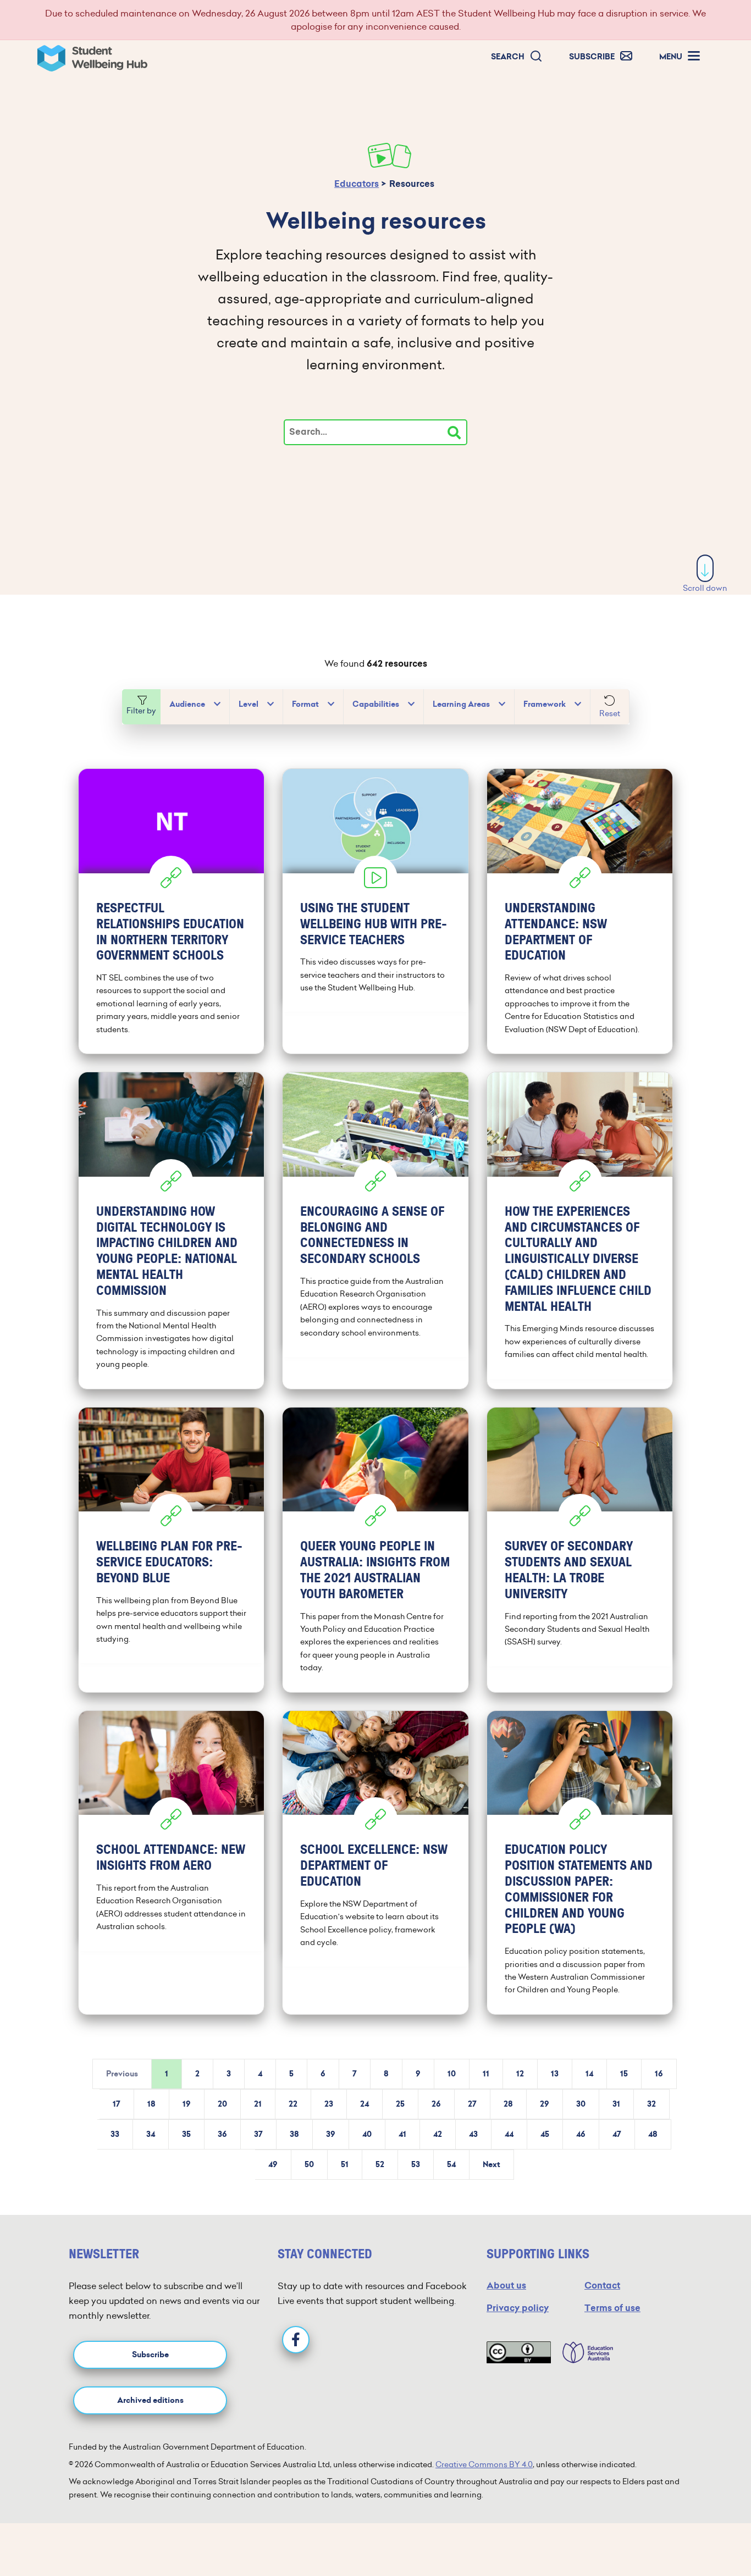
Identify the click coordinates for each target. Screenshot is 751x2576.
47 (617, 2134)
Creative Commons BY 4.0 (484, 2464)
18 (151, 2104)
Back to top (706, 2534)
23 (329, 2104)
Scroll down (705, 588)
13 (555, 2074)
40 (367, 2134)
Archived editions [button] (150, 2400)
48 (653, 2134)
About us (506, 2286)
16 (659, 2074)
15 (624, 2074)
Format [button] (305, 704)
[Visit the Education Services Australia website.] (582, 2352)
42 (438, 2134)
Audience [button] (187, 704)
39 (331, 2134)
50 (309, 2165)
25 (400, 2104)
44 (509, 2134)
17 (117, 2104)
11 (486, 2074)
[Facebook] (296, 2340)
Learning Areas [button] (461, 704)
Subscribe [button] (150, 2355)
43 (473, 2134)
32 (651, 2104)
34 (151, 2134)
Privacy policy (518, 2308)
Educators (357, 184)
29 (545, 2104)
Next (492, 2165)
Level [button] (249, 704)
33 (115, 2134)
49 (273, 2165)
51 (345, 2165)
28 (508, 2104)
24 (365, 2104)
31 (616, 2104)
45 (545, 2134)
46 (581, 2134)
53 (416, 2165)
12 (520, 2074)
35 (186, 2134)
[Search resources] (454, 433)
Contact (602, 2286)
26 (436, 2104)
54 (451, 2165)
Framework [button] (545, 704)
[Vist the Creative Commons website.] (519, 2352)
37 (258, 2134)
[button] (517, 57)
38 (294, 2134)
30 (581, 2104)
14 (589, 2074)
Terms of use (612, 2308)
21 (258, 2104)
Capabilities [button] (376, 704)
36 (222, 2134)
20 (222, 2104)
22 (293, 2104)
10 (452, 2074)
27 (472, 2104)
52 (380, 2165)
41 (402, 2134)
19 (187, 2104)
